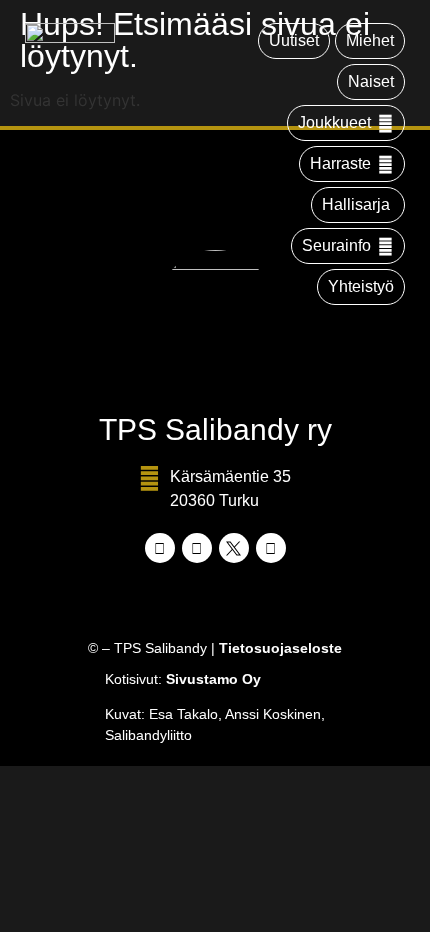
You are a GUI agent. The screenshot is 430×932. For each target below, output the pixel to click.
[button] (346, 123)
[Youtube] (271, 548)
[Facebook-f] (160, 548)
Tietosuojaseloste (280, 648)
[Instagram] (197, 548)
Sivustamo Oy (213, 679)
